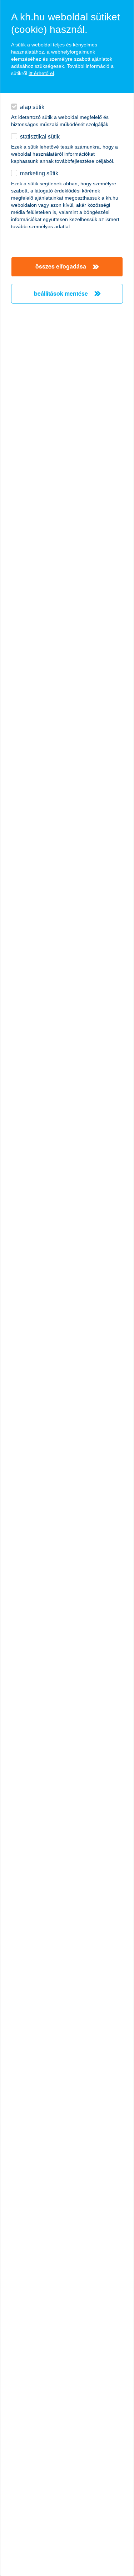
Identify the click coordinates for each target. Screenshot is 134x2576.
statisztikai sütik (40, 137)
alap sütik (32, 107)
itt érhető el (41, 73)
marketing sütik (39, 173)
